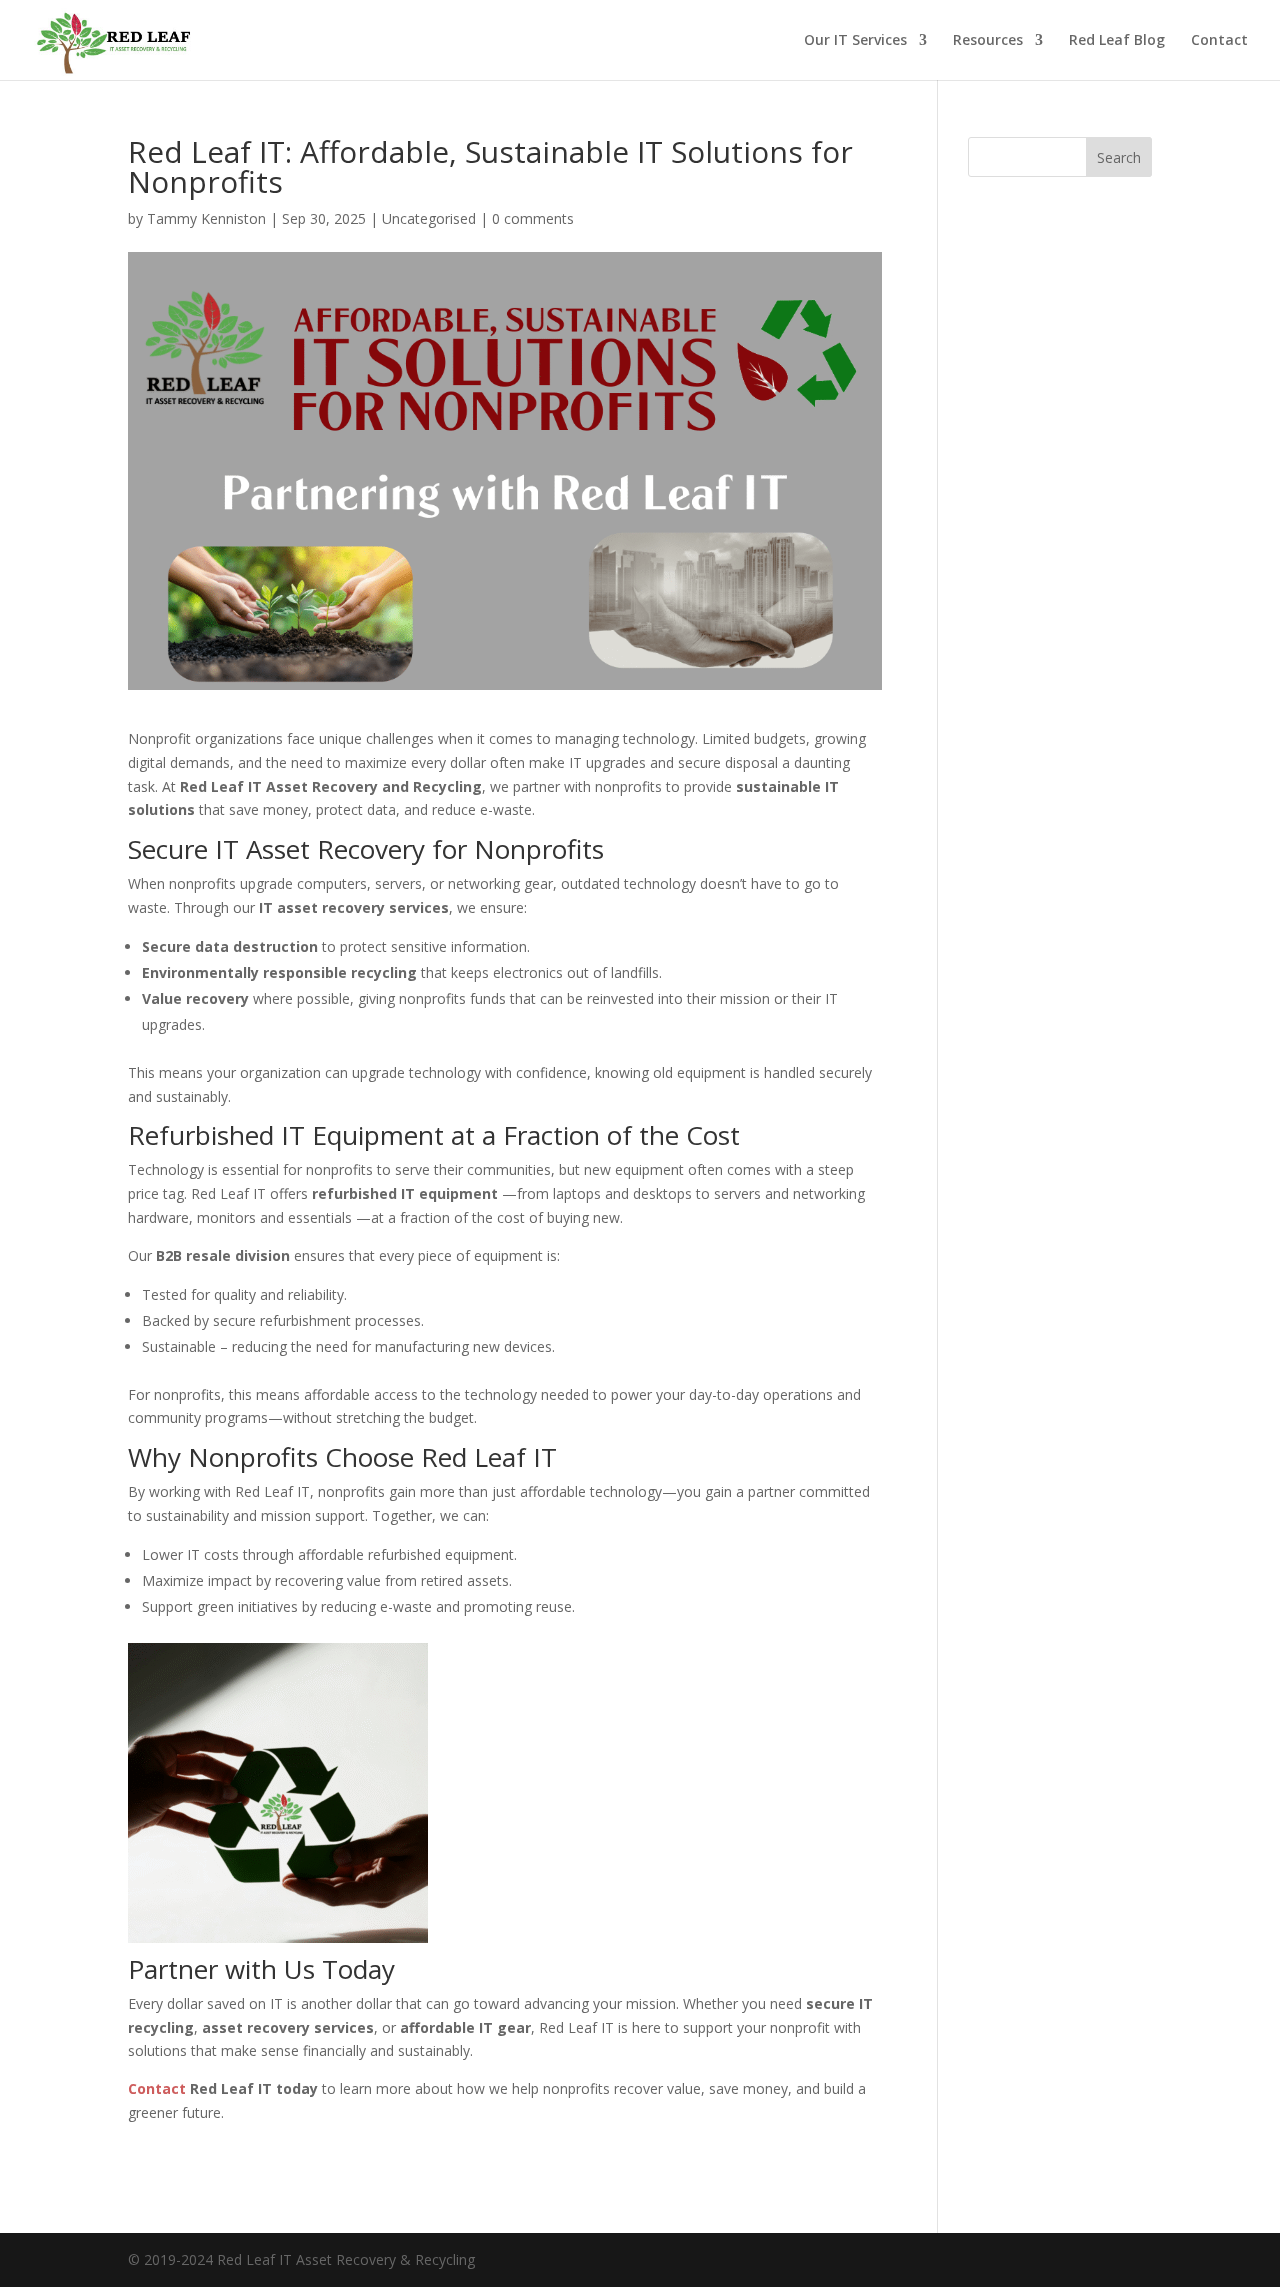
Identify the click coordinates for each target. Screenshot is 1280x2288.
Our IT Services (855, 41)
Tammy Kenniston (206, 218)
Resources (988, 41)
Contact (1219, 41)
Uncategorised (429, 218)
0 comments (533, 218)
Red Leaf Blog (1117, 41)
